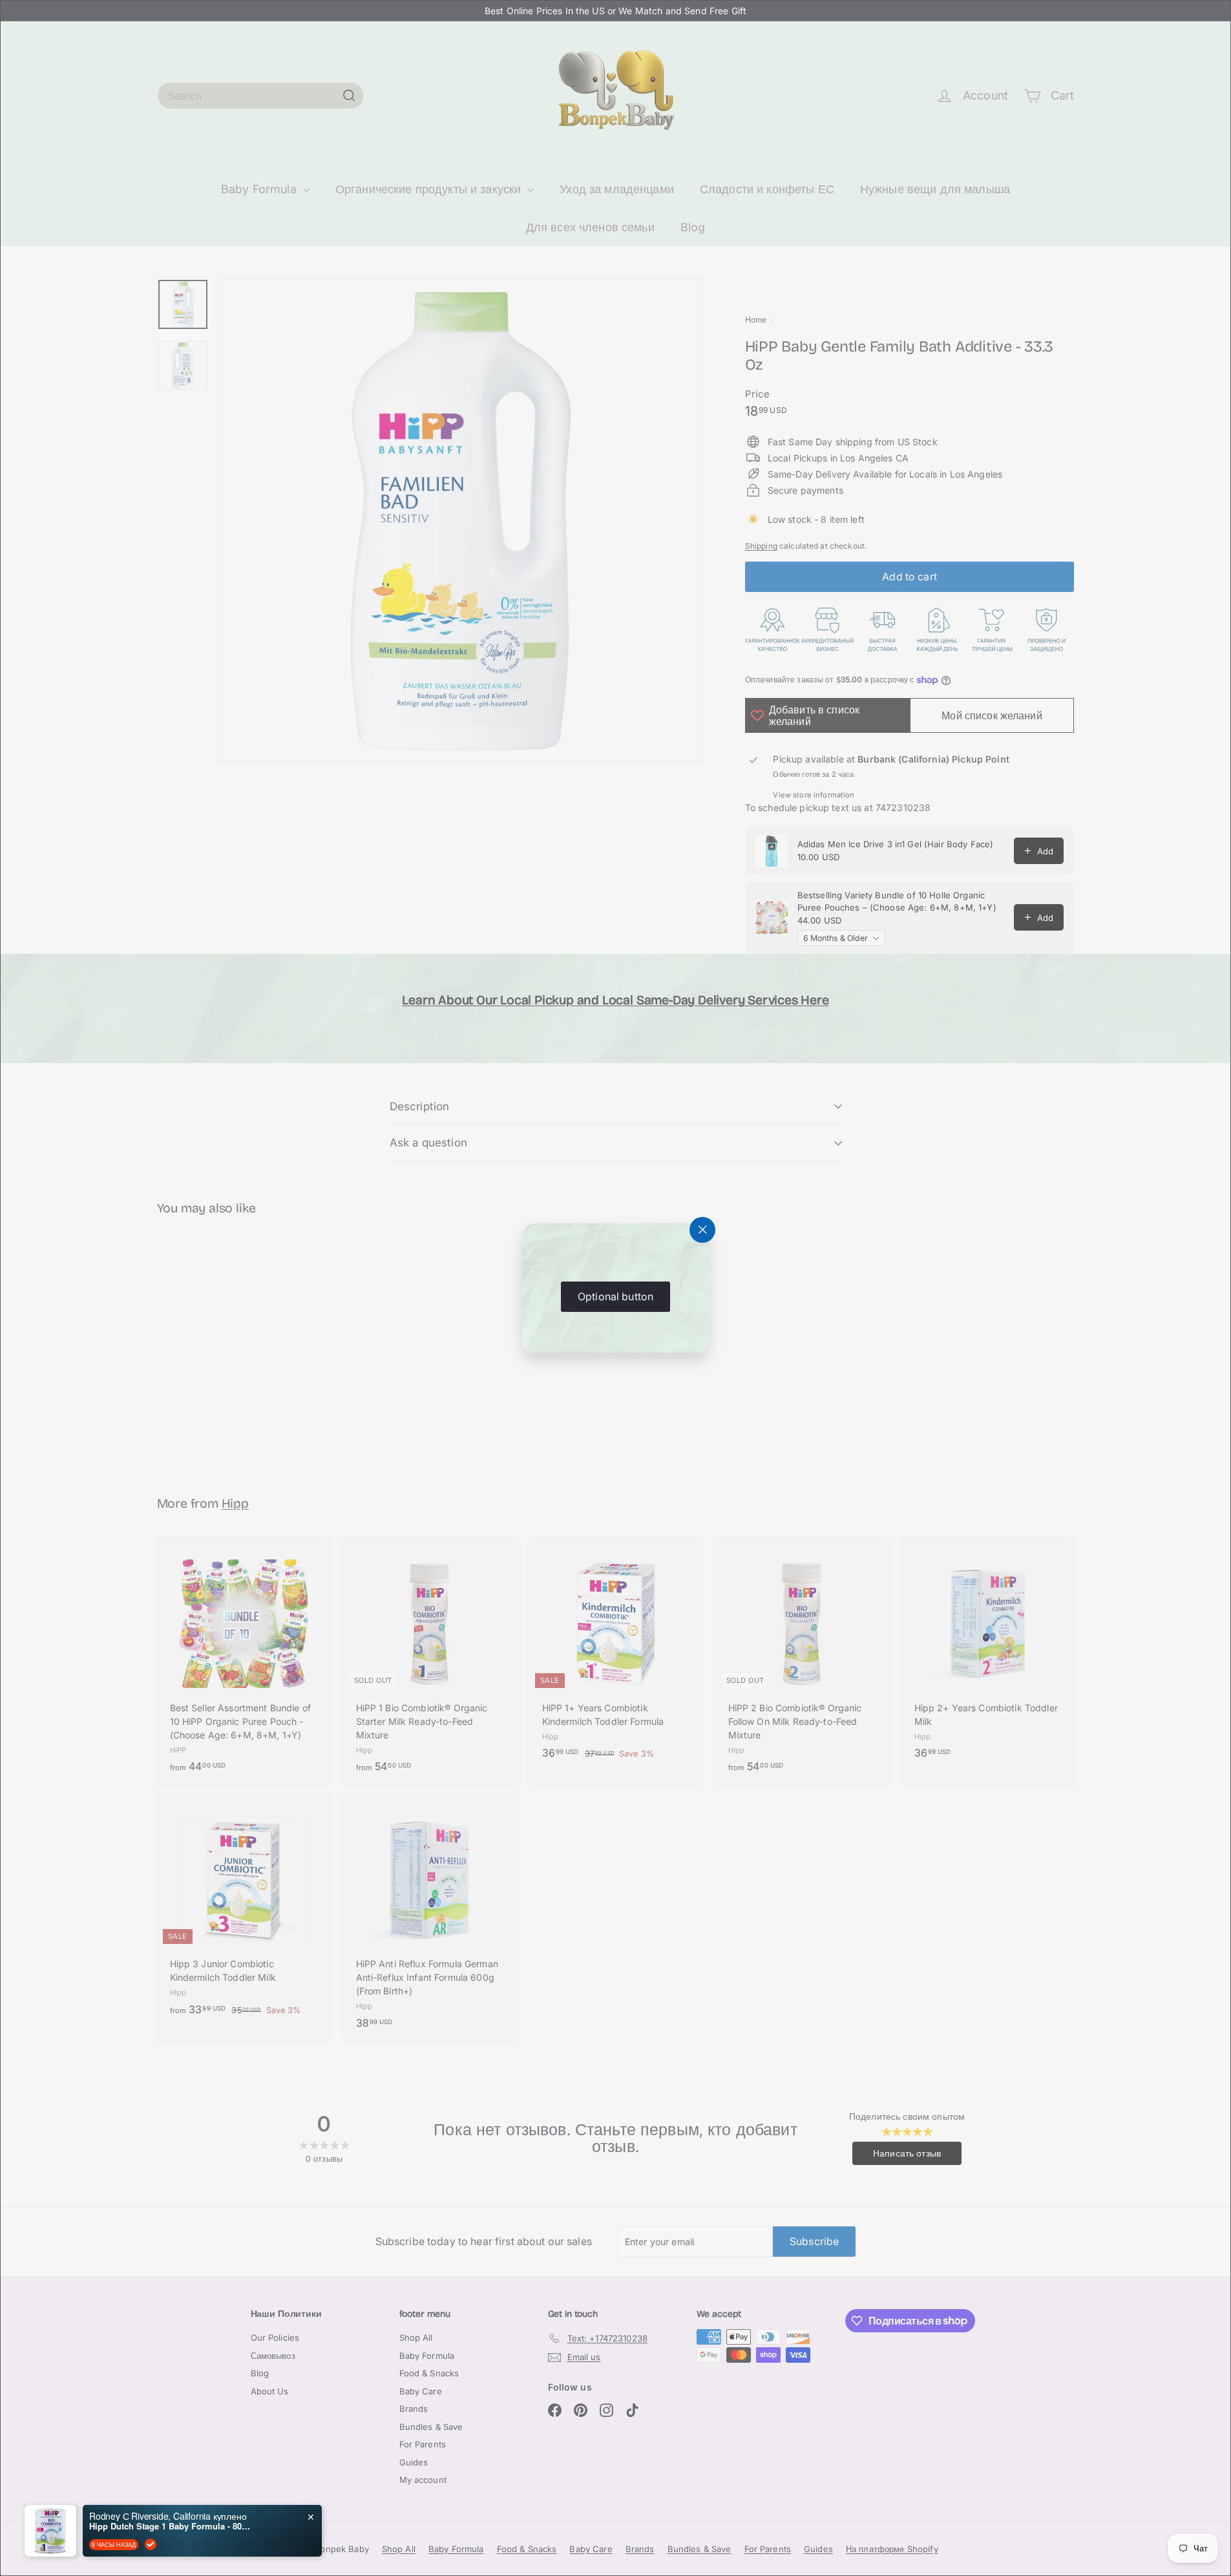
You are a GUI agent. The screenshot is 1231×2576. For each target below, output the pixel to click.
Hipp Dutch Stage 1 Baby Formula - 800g (170, 2526)
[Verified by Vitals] (151, 2544)
